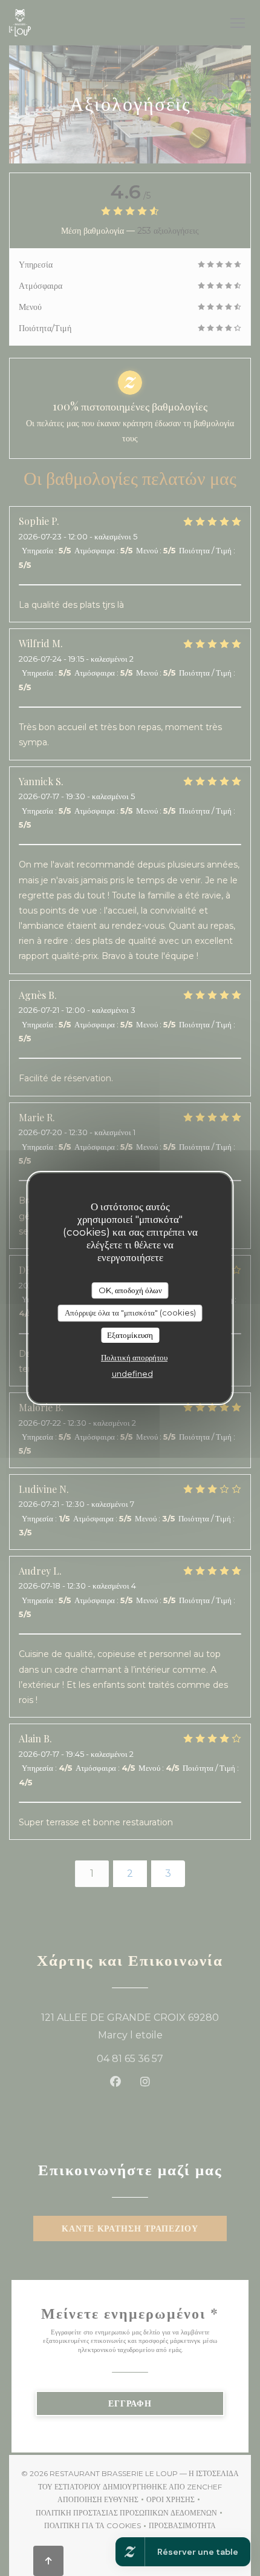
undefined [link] (132, 1374)
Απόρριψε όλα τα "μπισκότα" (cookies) (130, 1313)
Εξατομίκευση (130, 1335)
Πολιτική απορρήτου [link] (134, 1357)
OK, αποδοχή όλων (130, 1290)
